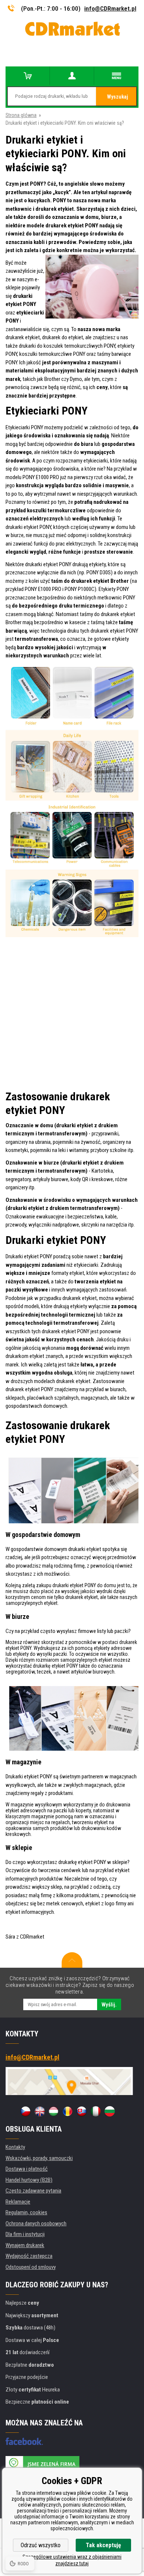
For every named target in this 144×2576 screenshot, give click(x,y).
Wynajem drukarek (25, 2245)
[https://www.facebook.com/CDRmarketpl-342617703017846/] (24, 2441)
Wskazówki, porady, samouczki (39, 2158)
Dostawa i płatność (27, 2169)
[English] (40, 2111)
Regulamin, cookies (26, 2212)
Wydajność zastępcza (29, 2256)
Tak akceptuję (103, 2545)
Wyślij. (109, 2005)
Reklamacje (18, 2202)
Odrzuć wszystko (41, 2545)
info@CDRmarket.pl (110, 8)
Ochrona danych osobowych (36, 2224)
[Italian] (96, 2111)
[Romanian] (68, 2111)
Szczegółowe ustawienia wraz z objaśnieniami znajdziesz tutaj (72, 2560)
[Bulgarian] (110, 2111)
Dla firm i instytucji (25, 2234)
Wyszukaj (118, 97)
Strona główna (21, 115)
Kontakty (15, 2147)
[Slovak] (82, 2111)
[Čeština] (25, 2111)
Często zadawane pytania (33, 2191)
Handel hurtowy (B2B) (29, 2180)
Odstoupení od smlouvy (31, 2267)
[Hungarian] (54, 2111)
